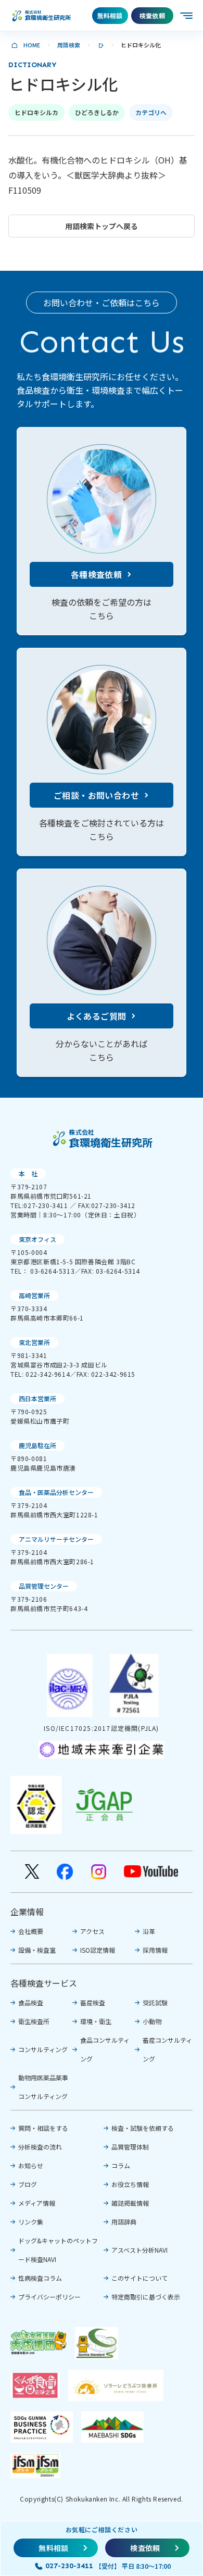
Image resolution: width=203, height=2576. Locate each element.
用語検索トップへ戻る (102, 226)
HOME (32, 45)
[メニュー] (187, 16)
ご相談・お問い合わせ (96, 795)
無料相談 (110, 15)
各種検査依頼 (96, 574)
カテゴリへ (151, 112)
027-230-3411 (69, 2566)
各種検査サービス (44, 1983)
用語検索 (69, 45)
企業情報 (27, 1912)
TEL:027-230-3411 (39, 1205)
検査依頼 (152, 15)
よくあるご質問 (97, 1016)
